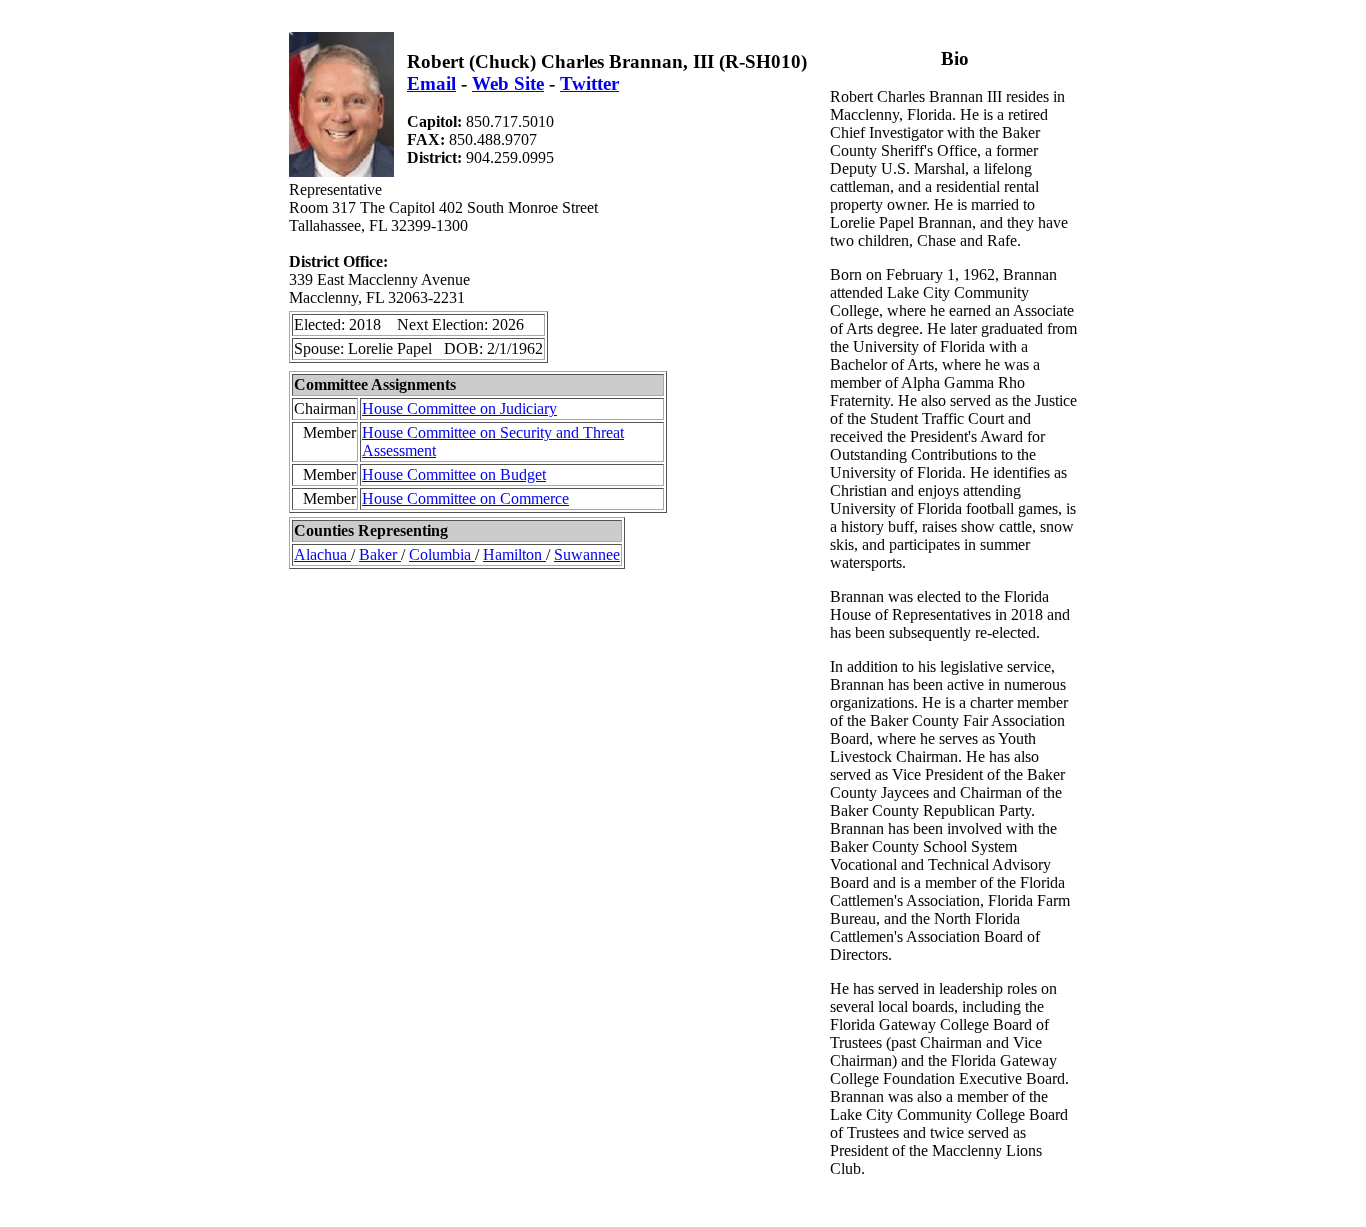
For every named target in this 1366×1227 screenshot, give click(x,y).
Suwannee (587, 554)
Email (431, 83)
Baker (380, 554)
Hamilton (514, 554)
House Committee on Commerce (465, 498)
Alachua (322, 554)
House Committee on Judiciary (459, 408)
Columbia (442, 554)
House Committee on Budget (454, 474)
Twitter (589, 83)
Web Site (508, 83)
